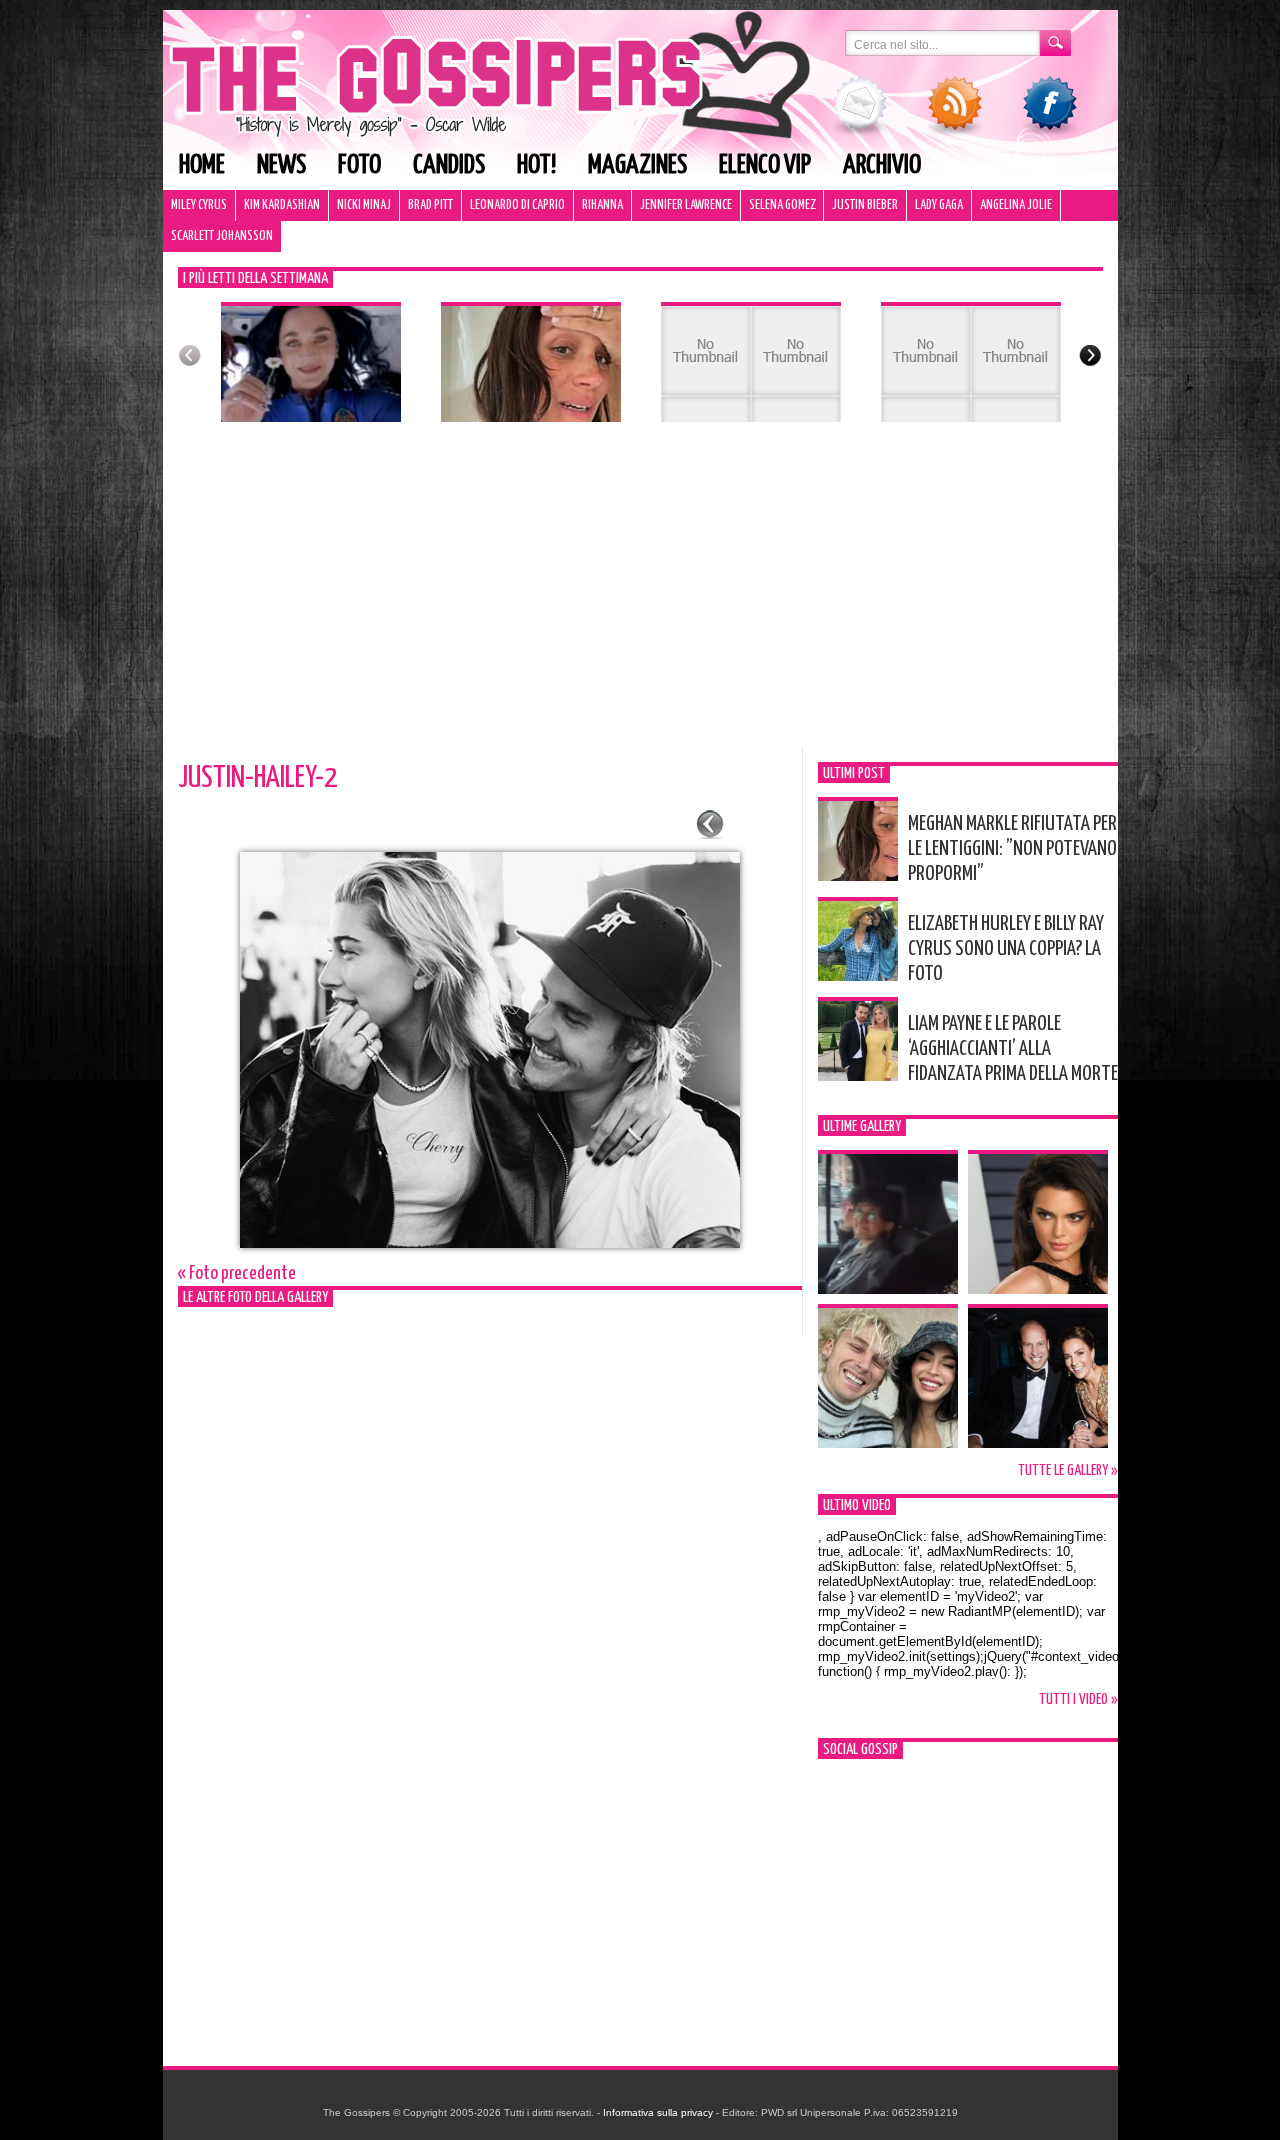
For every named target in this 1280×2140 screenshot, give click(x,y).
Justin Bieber (865, 205)
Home (202, 165)
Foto (359, 165)
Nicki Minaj (364, 205)
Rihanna (602, 205)
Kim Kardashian (282, 205)
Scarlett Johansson (222, 236)
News (281, 165)
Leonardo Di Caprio (517, 205)
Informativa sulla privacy (658, 2112)
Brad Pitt (430, 205)
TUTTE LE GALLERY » (1068, 1470)
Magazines (637, 165)
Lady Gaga (939, 205)
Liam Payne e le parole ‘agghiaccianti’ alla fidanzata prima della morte (1013, 1049)
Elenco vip (765, 165)
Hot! (536, 165)
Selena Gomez (782, 205)
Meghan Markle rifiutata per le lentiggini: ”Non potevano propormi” (1012, 849)
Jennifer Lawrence (686, 205)
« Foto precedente (237, 1273)
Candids (449, 165)
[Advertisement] (640, 597)
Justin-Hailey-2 (257, 778)
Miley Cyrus (199, 205)
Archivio (882, 165)
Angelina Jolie (1016, 205)
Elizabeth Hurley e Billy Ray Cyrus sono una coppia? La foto (1006, 949)
